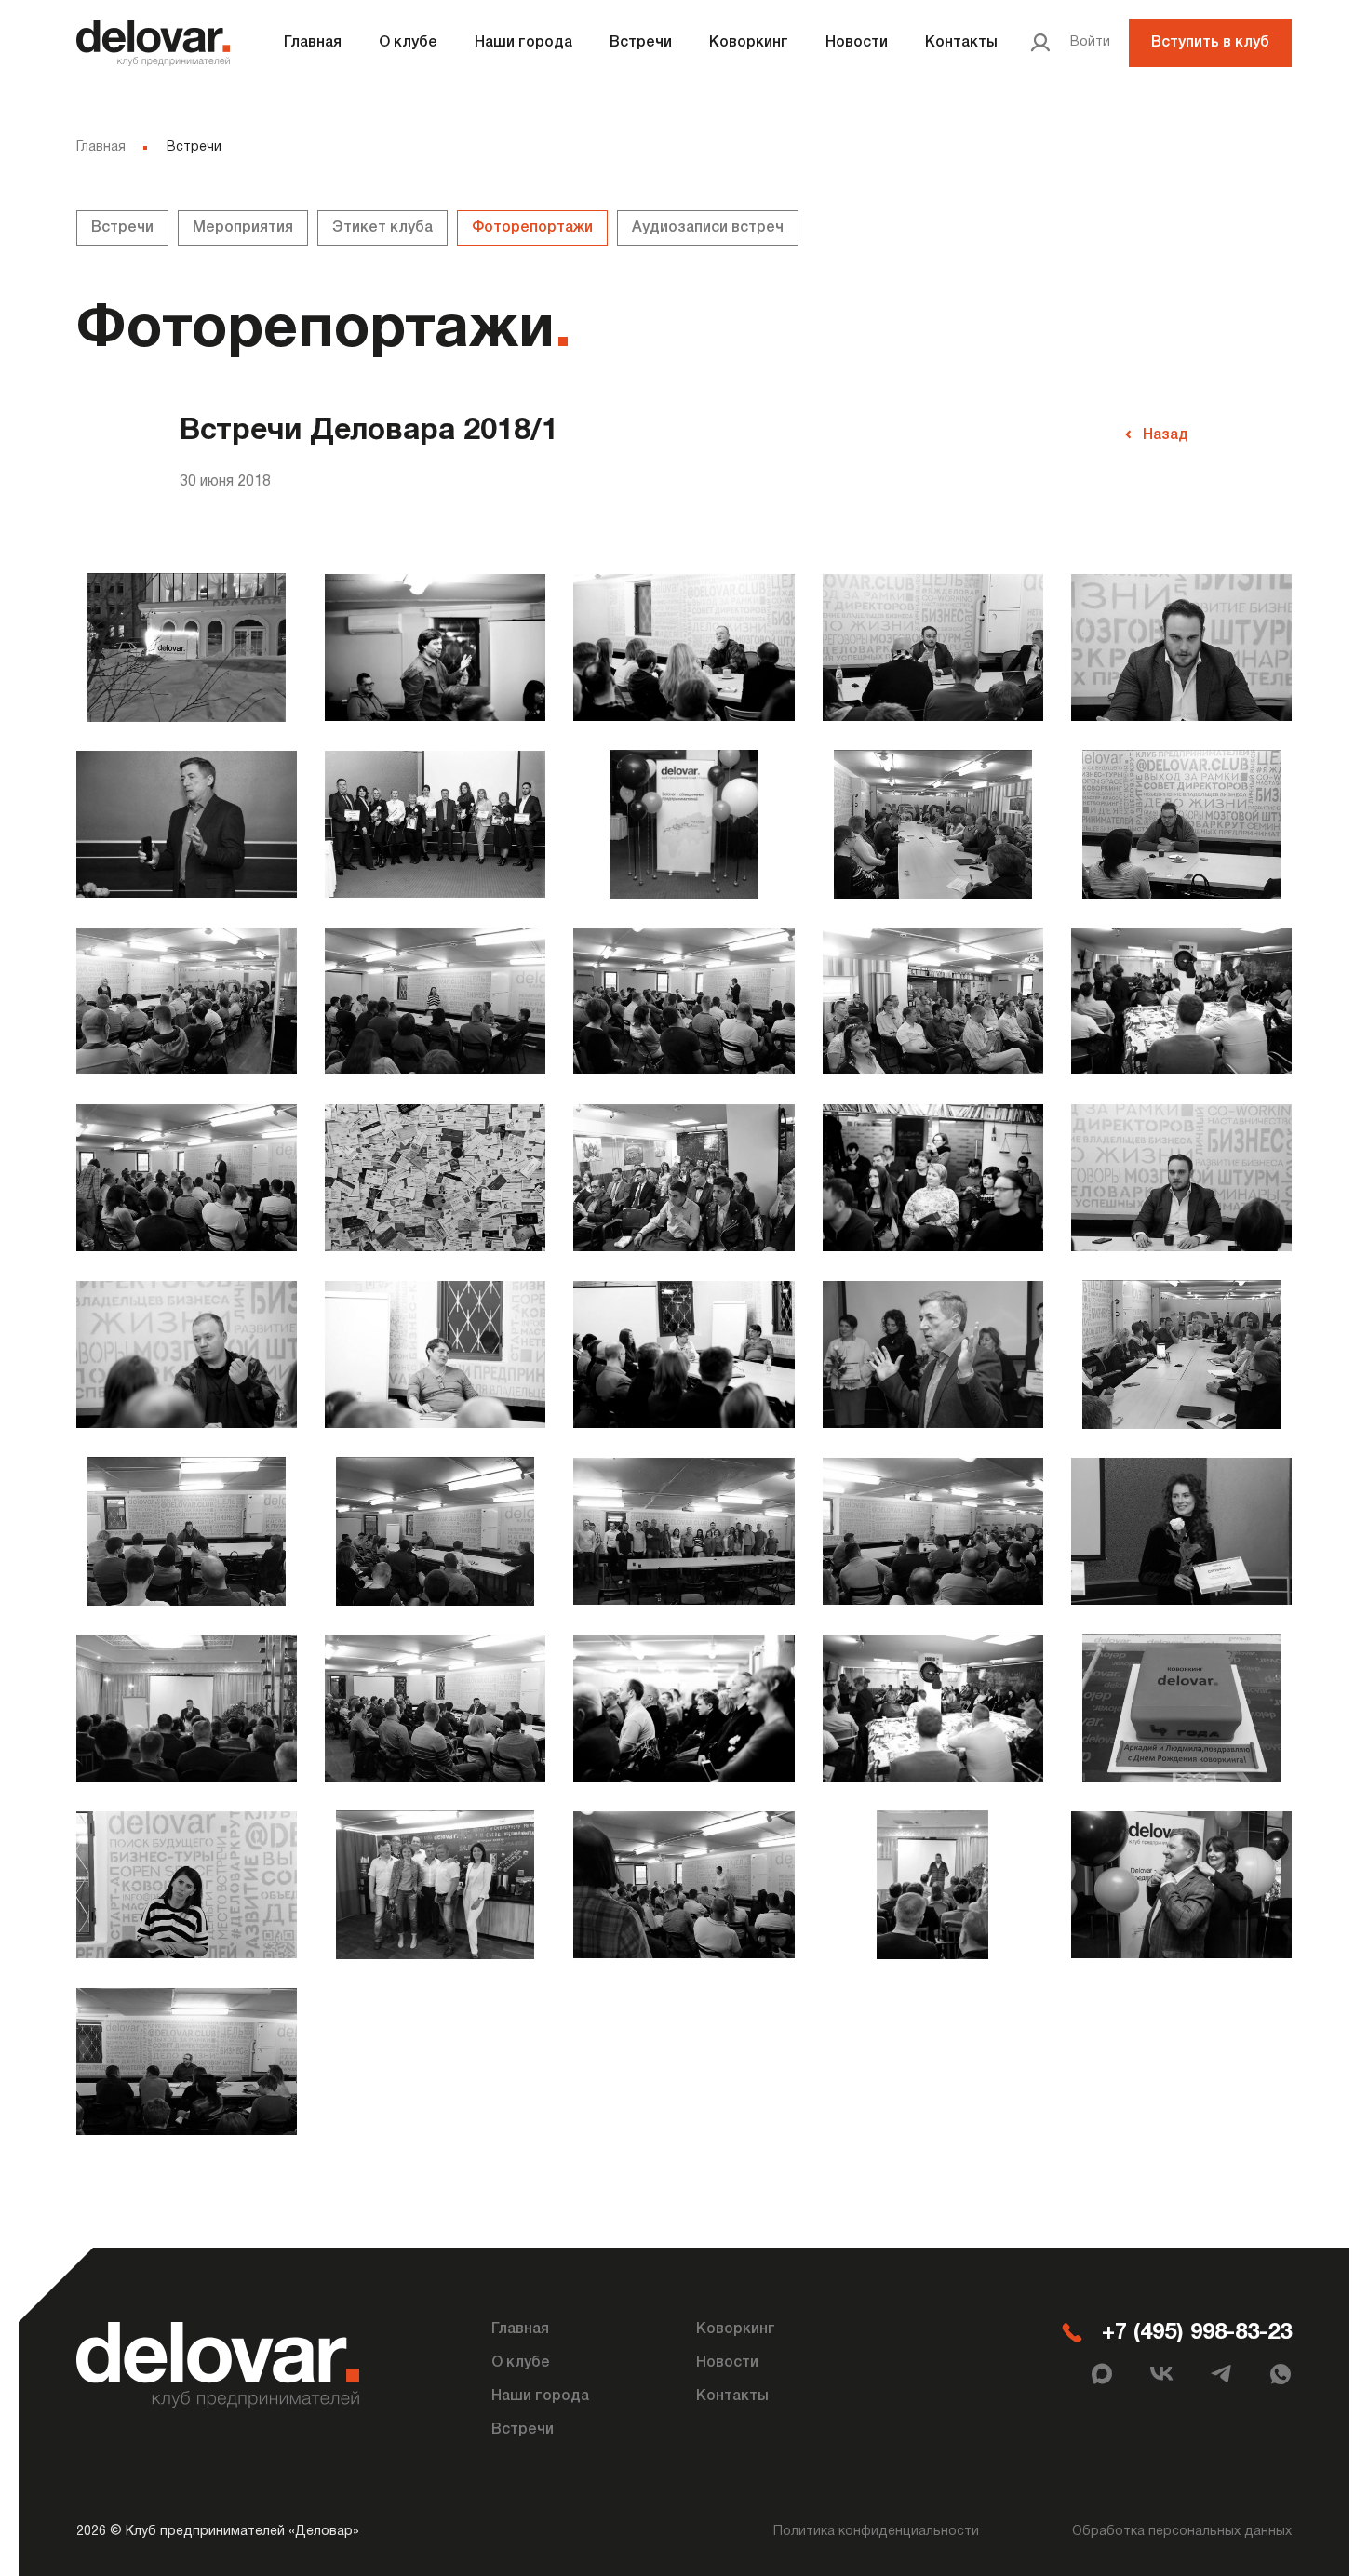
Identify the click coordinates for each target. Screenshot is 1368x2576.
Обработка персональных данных (1182, 2532)
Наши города (523, 43)
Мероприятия (243, 228)
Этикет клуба (382, 228)
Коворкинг (749, 43)
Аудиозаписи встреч (708, 228)
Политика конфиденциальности (876, 2532)
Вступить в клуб (1210, 43)
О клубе (408, 43)
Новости (857, 43)
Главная (313, 43)
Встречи (641, 43)
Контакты (961, 43)
